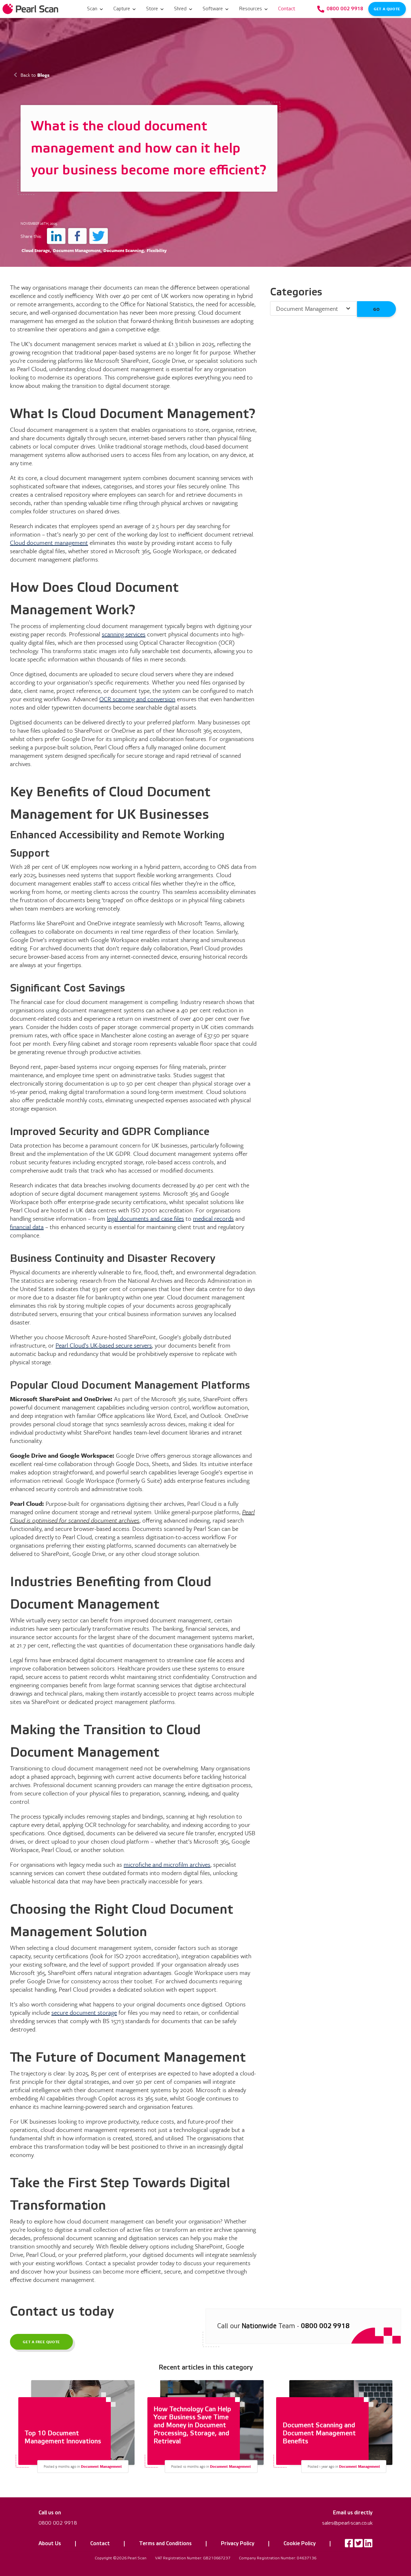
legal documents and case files (145, 1218)
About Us (50, 2544)
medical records (213, 1218)
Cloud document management (49, 542)
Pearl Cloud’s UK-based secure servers (104, 1345)
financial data (27, 1227)
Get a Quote (387, 9)
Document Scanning (123, 250)
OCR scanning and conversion (137, 699)
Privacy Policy (238, 2544)
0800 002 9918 (58, 2523)
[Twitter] (359, 2545)
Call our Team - (283, 2326)
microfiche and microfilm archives (167, 1864)
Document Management (77, 250)
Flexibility (157, 250)
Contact (100, 2544)
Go (376, 309)
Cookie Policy (300, 2544)
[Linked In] (368, 2545)
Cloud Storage (36, 250)
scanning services (124, 634)
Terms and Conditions (165, 2544)
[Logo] (31, 9)
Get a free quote (42, 2341)
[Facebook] (349, 2545)
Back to (35, 75)
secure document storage (84, 2012)
